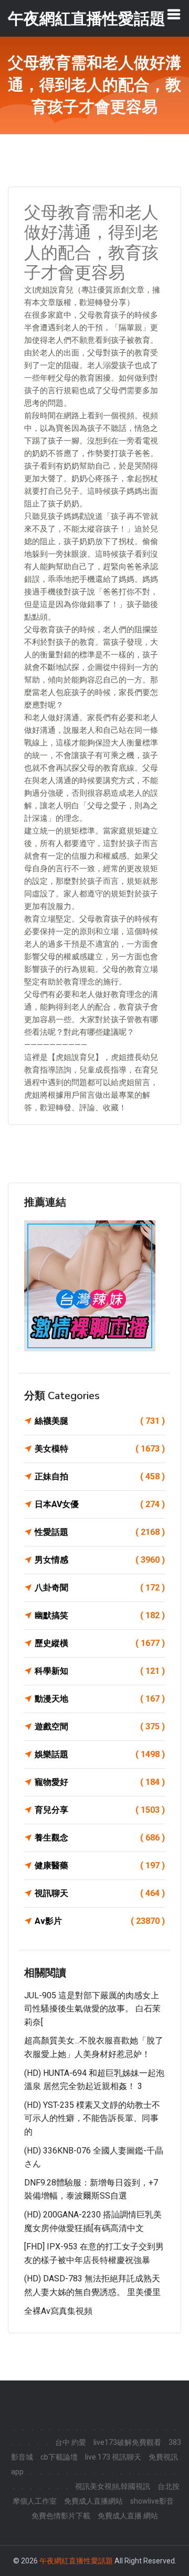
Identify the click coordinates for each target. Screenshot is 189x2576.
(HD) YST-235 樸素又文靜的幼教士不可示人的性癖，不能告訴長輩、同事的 (92, 2118)
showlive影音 (152, 2501)
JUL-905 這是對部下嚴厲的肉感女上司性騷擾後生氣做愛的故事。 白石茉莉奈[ (92, 2009)
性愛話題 (100, 1532)
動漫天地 (100, 1699)
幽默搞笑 (100, 1615)
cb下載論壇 (59, 2457)
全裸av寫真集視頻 (58, 2311)
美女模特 (100, 1449)
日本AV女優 (100, 1504)
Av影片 (100, 1921)
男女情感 (100, 1560)
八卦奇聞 (100, 1588)
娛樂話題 (100, 1754)
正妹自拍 (100, 1476)
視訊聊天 (100, 1893)
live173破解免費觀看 (127, 2442)
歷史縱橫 (100, 1643)
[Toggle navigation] (174, 14)
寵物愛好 (100, 1782)
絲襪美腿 (100, 1421)
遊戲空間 (100, 1727)
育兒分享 (100, 1810)
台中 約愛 (71, 2442)
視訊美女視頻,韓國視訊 (113, 2486)
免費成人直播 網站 (128, 2516)
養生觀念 (100, 1838)
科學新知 (100, 1671)
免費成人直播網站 (93, 2501)
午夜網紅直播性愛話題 (76, 2561)
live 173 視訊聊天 (113, 2457)
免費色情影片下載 (61, 2516)
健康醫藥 (100, 1865)
